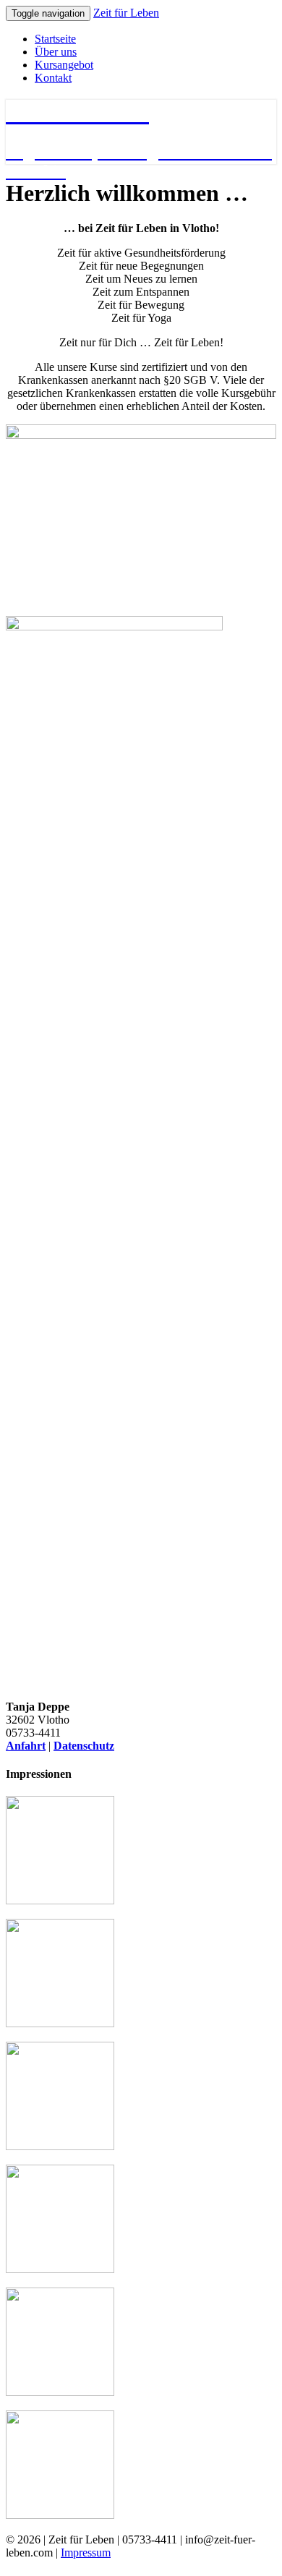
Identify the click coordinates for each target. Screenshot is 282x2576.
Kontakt (53, 78)
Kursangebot (64, 65)
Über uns (56, 52)
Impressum (86, 2553)
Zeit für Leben (126, 13)
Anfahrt (26, 1746)
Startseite (55, 39)
